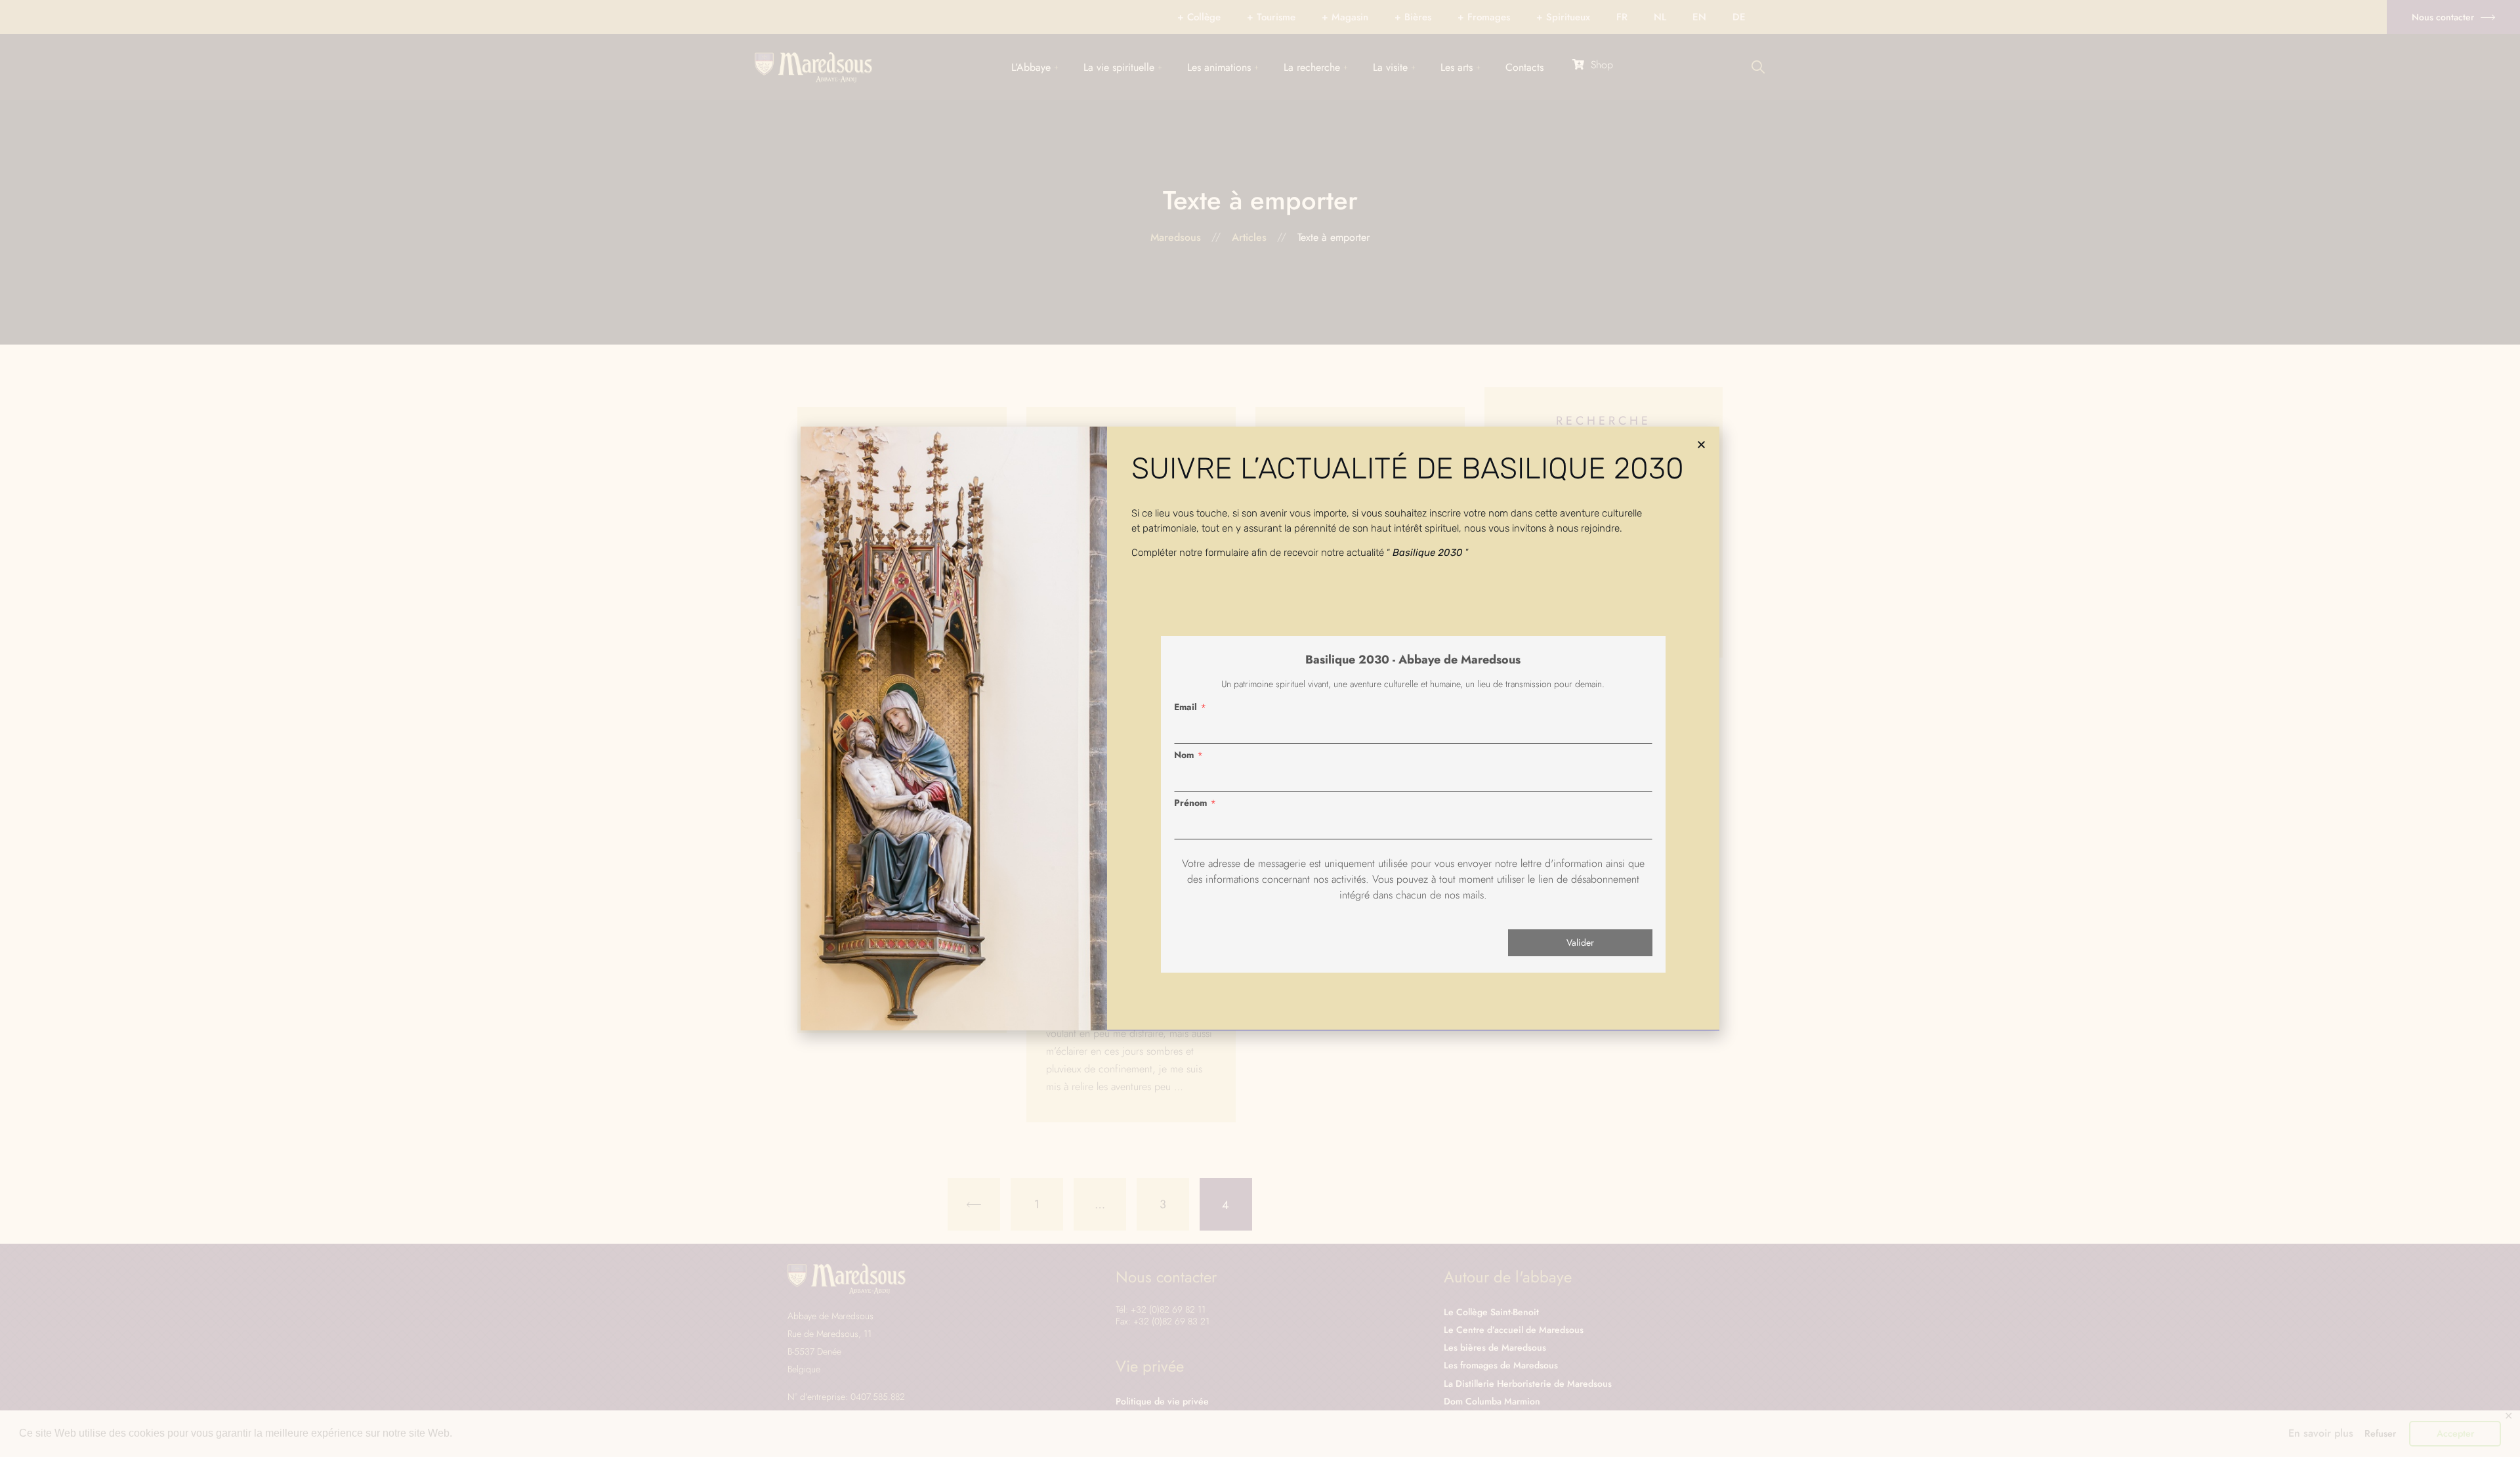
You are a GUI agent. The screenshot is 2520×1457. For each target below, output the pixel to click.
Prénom (1190, 803)
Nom (1184, 755)
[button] (1701, 445)
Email (1186, 707)
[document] (1260, 728)
